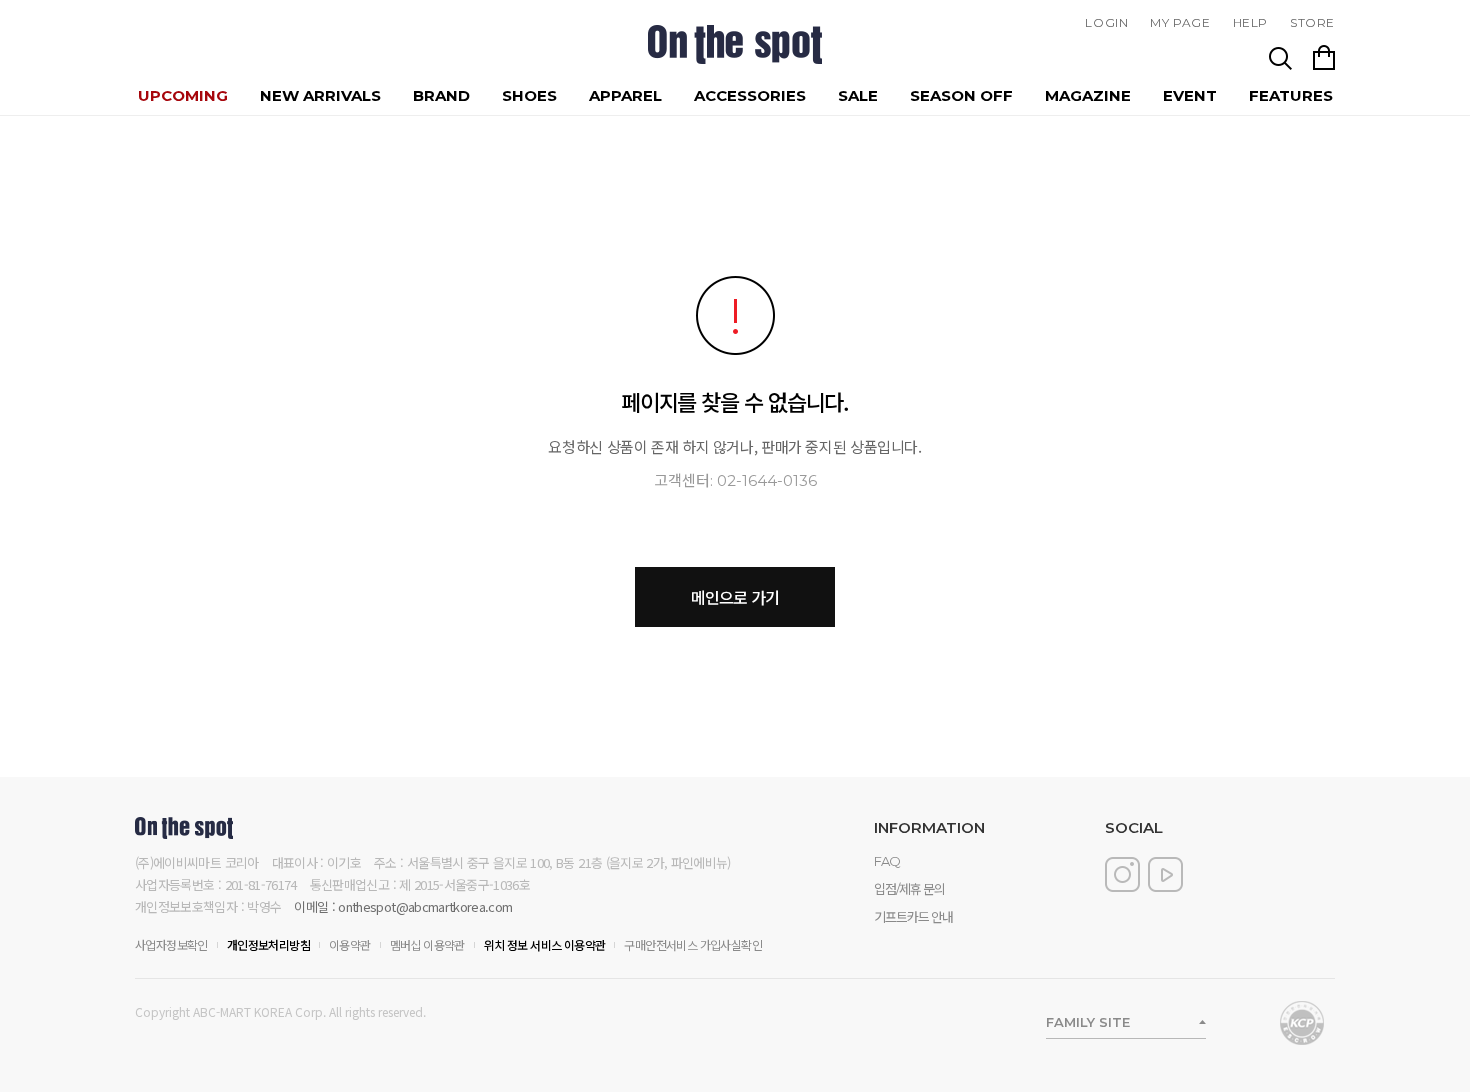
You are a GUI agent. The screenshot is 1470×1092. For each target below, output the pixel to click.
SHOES (529, 95)
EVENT (1190, 95)
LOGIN (1106, 22)
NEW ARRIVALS (320, 95)
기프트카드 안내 (913, 917)
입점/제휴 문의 (909, 889)
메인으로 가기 (735, 597)
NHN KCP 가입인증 (1302, 1023)
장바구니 (1324, 57)
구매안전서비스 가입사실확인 (693, 944)
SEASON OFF (961, 95)
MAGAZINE (1088, 95)
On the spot (735, 44)
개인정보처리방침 (268, 944)
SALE (858, 95)
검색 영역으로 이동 (1281, 57)
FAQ (887, 861)
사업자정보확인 (171, 944)
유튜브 (1165, 874)
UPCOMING (183, 95)
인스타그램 (1122, 874)
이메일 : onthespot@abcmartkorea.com (403, 906)
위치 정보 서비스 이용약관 (545, 944)
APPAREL (625, 95)
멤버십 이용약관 (427, 944)
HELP (1250, 22)
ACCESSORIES (750, 95)
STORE (1312, 22)
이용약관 (350, 944)
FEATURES (1291, 95)
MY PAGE (1180, 22)
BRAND (441, 95)
